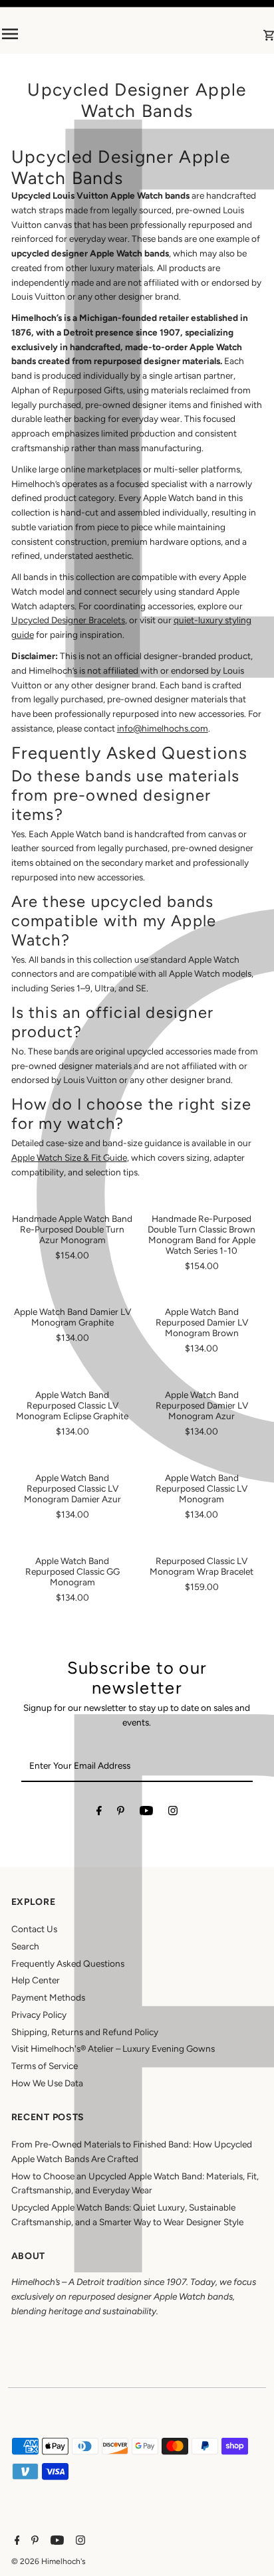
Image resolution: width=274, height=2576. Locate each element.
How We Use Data (47, 2083)
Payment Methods (48, 1997)
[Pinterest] (121, 1813)
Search (25, 1946)
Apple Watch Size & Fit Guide (69, 1157)
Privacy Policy (39, 2015)
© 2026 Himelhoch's (49, 2561)
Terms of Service (45, 2066)
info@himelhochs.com (163, 728)
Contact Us (34, 1929)
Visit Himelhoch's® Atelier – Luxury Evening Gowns (113, 2048)
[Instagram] (173, 1813)
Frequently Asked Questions (68, 1963)
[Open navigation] (52, 34)
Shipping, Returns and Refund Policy (85, 2032)
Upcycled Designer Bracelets (68, 620)
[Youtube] (146, 1813)
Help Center (36, 1980)
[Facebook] (99, 1813)
